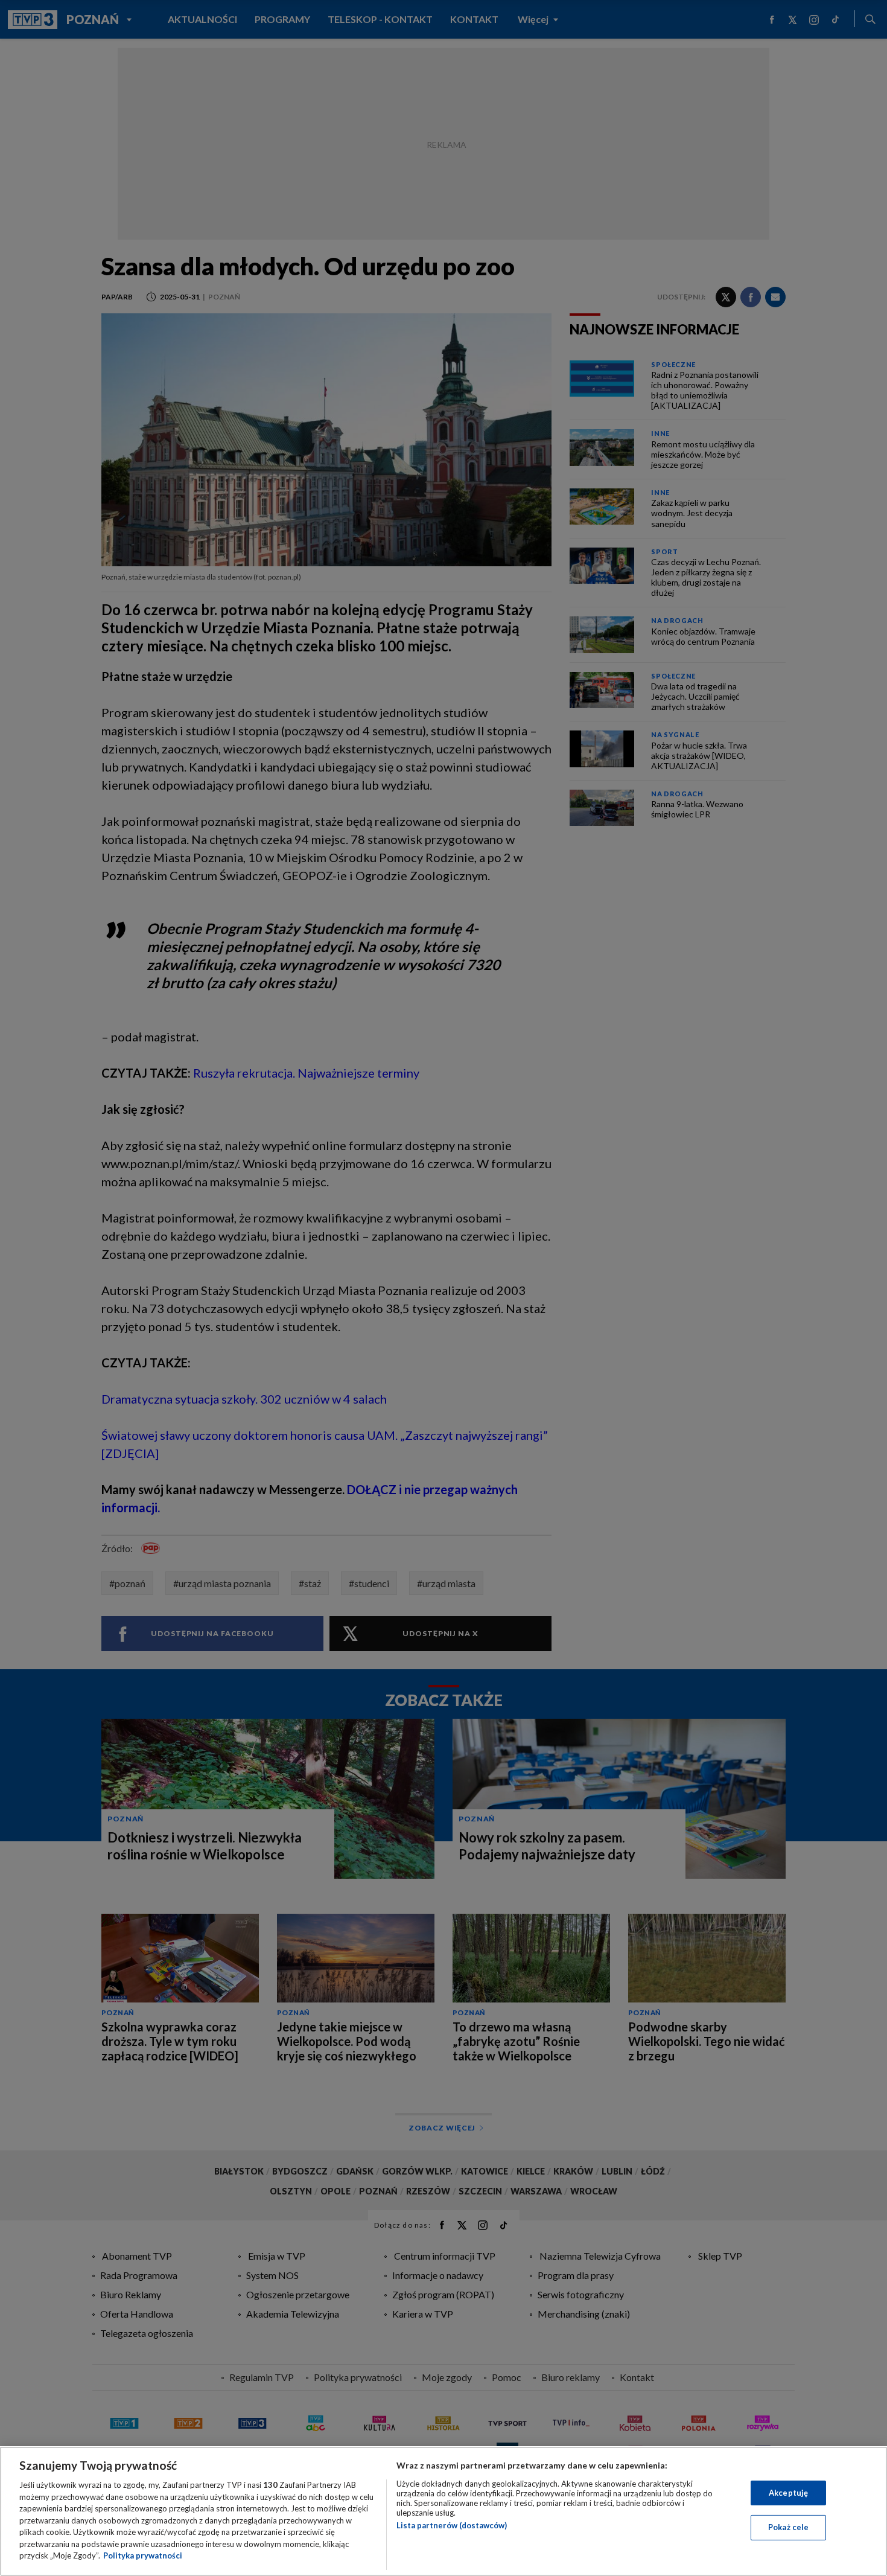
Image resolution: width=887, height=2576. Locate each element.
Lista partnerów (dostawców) (452, 2525)
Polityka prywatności (143, 2555)
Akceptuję (788, 2493)
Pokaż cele (788, 2527)
